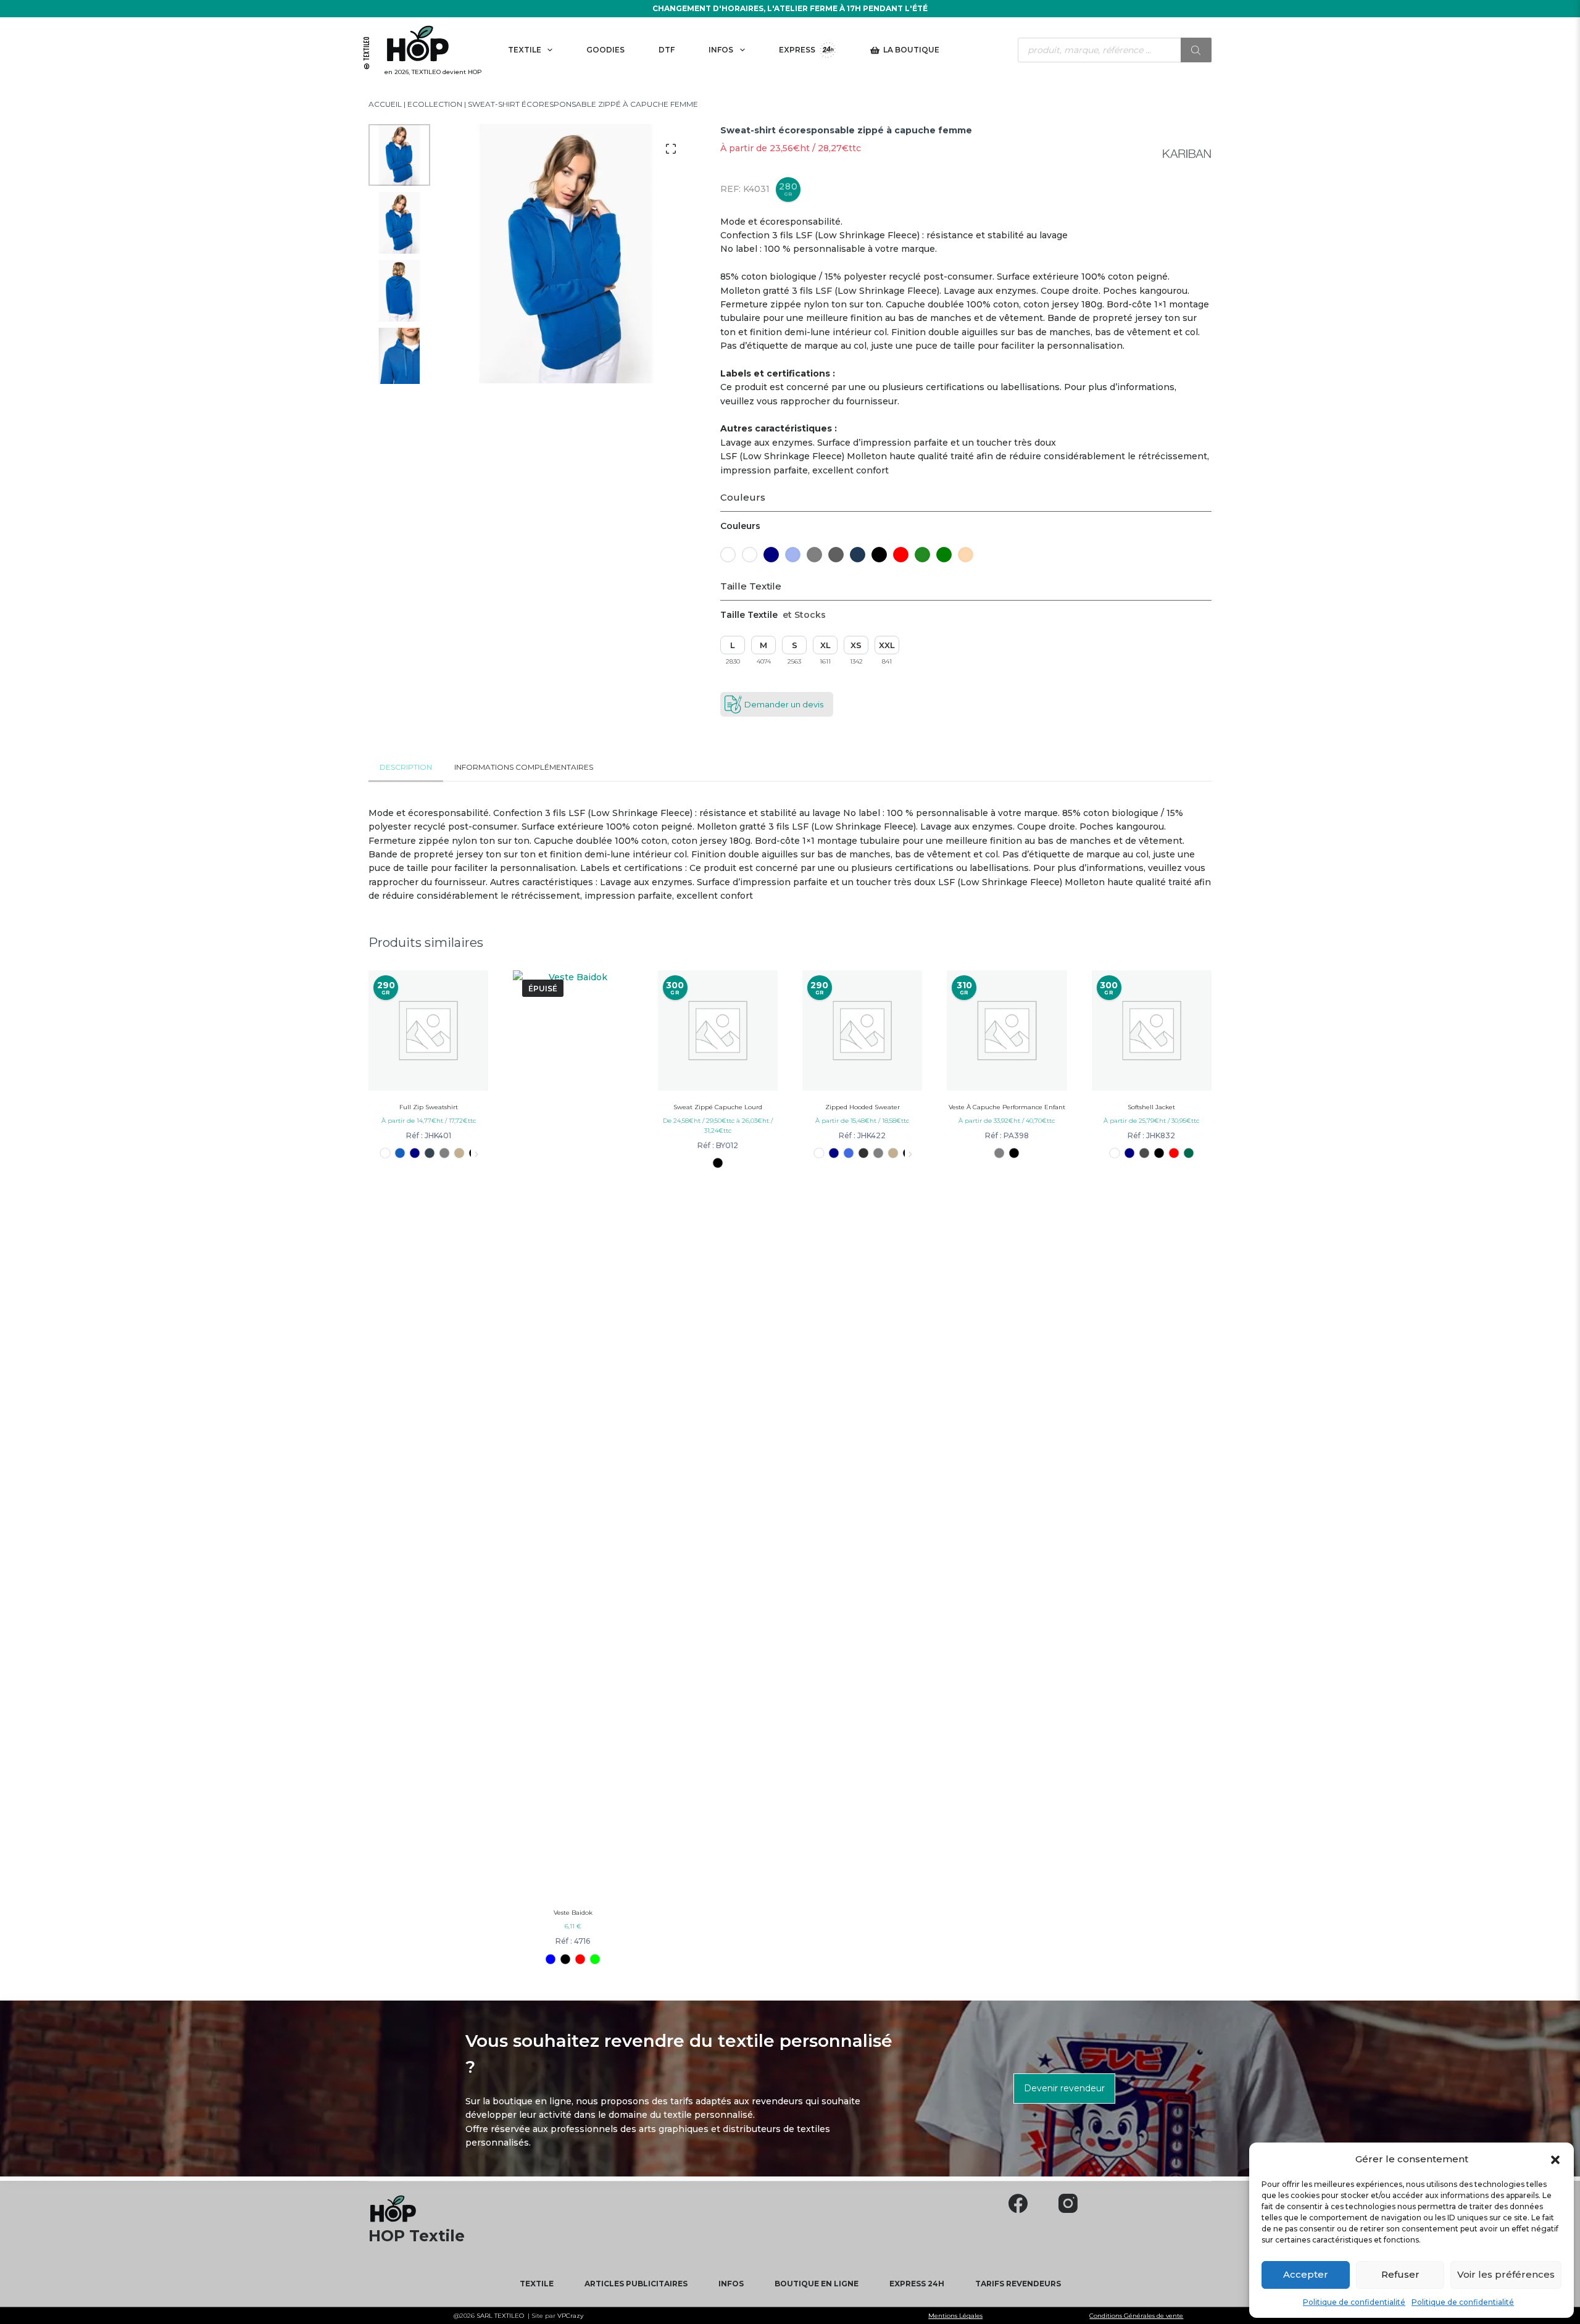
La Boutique (911, 50)
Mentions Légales (955, 2316)
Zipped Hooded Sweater (863, 1107)
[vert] (595, 1959)
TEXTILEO (509, 2316)
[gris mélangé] (445, 1153)
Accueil (385, 104)
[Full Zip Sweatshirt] (428, 1030)
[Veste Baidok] (573, 1433)
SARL (485, 2316)
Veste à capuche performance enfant (1007, 1107)
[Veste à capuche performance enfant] (1007, 1030)
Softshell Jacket (1151, 1107)
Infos (721, 50)
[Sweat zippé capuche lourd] (718, 1030)
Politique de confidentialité (1354, 2302)
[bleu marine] (415, 1153)
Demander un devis (784, 704)
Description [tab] (406, 767)
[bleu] (551, 1959)
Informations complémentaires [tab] (524, 767)
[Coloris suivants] (476, 1154)
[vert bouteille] (1188, 1153)
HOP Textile (417, 2236)
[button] (1555, 2159)
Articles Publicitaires (636, 2284)
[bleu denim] (400, 1153)
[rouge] (580, 1959)
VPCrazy (569, 2316)
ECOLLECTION (435, 104)
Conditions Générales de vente (1136, 2316)
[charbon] (430, 1153)
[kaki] (459, 1153)
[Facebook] (1018, 2203)
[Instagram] (1068, 2203)
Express (797, 50)
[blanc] (385, 1153)
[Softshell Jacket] (1152, 1030)
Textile (525, 50)
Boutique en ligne (817, 2284)
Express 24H (917, 2284)
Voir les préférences (1506, 2274)
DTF (667, 50)
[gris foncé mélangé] (864, 1153)
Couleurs (743, 497)
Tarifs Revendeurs (1018, 2284)
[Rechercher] (1196, 50)
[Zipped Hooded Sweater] (862, 1030)
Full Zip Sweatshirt (429, 1107)
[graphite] (1144, 1153)
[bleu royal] (849, 1153)
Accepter (1306, 2274)
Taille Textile (751, 586)
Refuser (1400, 2274)
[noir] (566, 1959)
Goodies (605, 50)
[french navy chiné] (1000, 1153)
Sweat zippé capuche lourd (718, 1107)
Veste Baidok (573, 1913)
